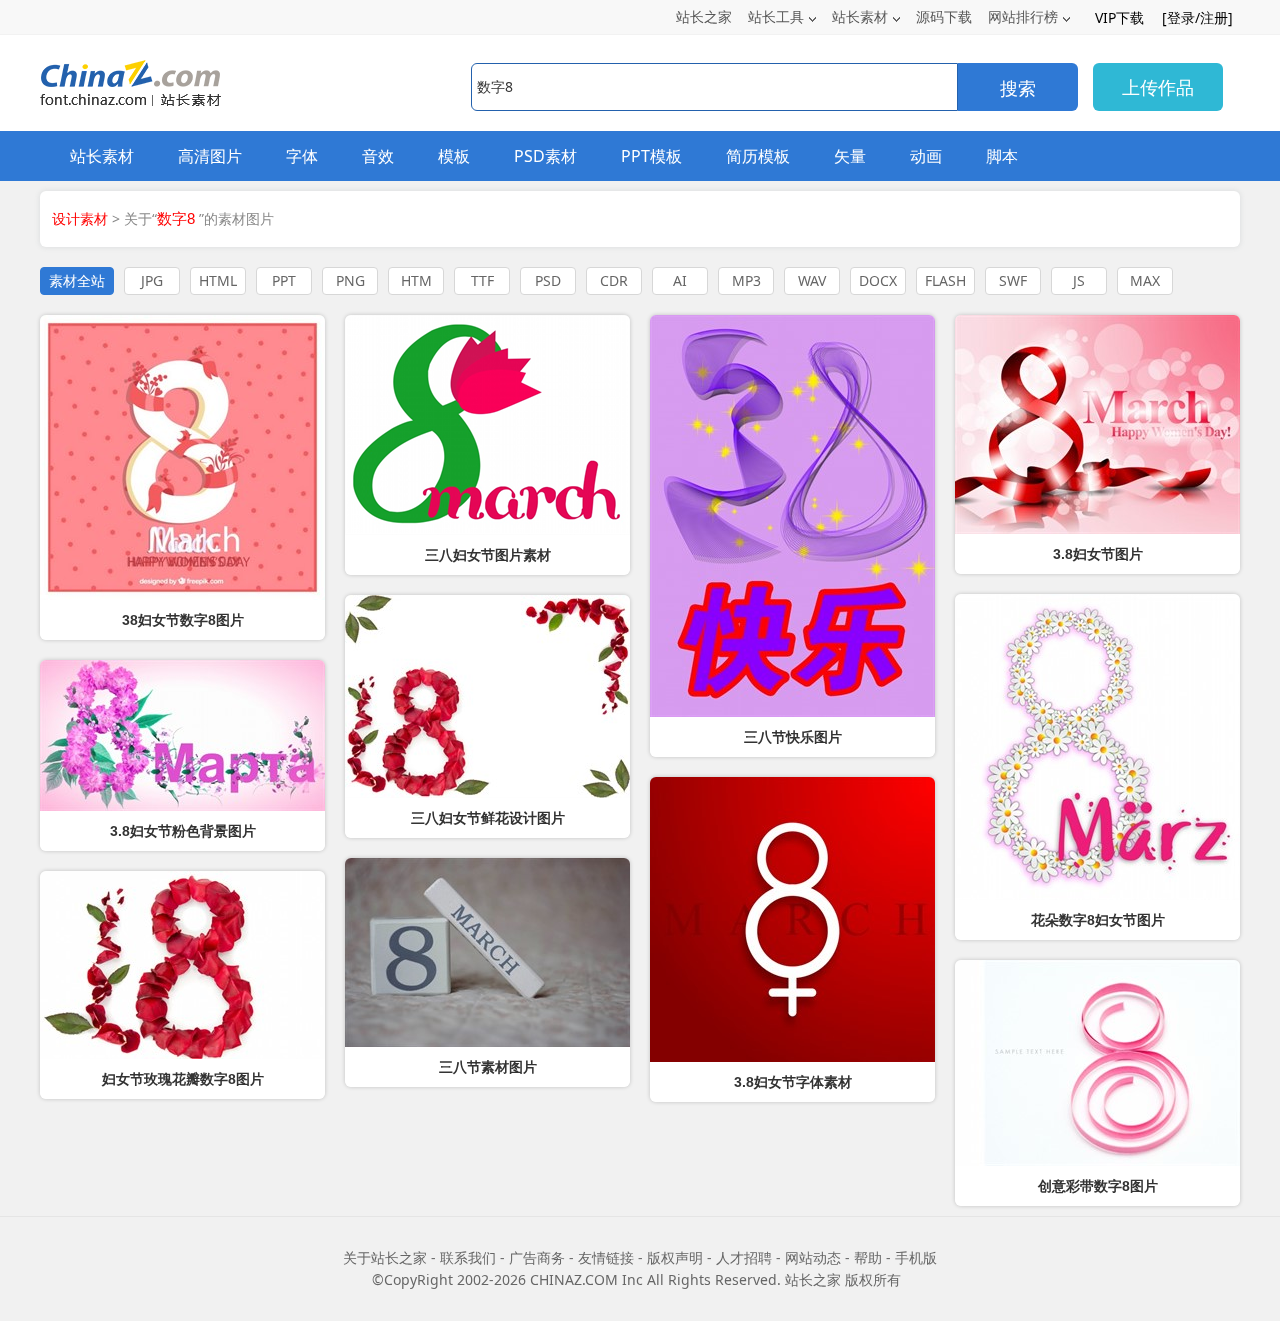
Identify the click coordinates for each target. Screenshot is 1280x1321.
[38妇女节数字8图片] (182, 457)
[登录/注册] (1197, 17)
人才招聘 (744, 1257)
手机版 (916, 1257)
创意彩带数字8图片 (1098, 1186)
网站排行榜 (1023, 16)
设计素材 (80, 218)
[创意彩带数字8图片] (1097, 1063)
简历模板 (758, 156)
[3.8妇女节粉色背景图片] (182, 735)
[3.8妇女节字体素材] (792, 919)
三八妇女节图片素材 (488, 555)
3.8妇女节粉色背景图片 (183, 831)
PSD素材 (545, 156)
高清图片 (210, 156)
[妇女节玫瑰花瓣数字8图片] (182, 965)
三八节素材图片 (488, 1067)
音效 (378, 156)
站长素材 (860, 16)
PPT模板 (651, 156)
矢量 (850, 156)
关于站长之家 (385, 1257)
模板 (454, 156)
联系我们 (468, 1257)
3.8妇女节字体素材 (793, 1082)
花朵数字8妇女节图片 (1098, 920)
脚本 (1002, 156)
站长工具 (776, 16)
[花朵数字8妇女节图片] (1097, 747)
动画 (926, 156)
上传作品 (1158, 87)
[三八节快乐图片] (792, 516)
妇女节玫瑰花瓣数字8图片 (183, 1079)
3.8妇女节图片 (1098, 554)
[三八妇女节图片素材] (487, 425)
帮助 (868, 1257)
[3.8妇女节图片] (1097, 424)
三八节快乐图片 (793, 737)
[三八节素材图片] (487, 952)
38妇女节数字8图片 (183, 620)
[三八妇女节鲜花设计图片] (487, 696)
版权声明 (675, 1257)
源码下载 (944, 16)
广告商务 (537, 1257)
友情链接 (606, 1257)
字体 (302, 156)
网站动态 (813, 1257)
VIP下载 (1119, 17)
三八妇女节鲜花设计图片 (488, 818)
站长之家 (704, 16)
